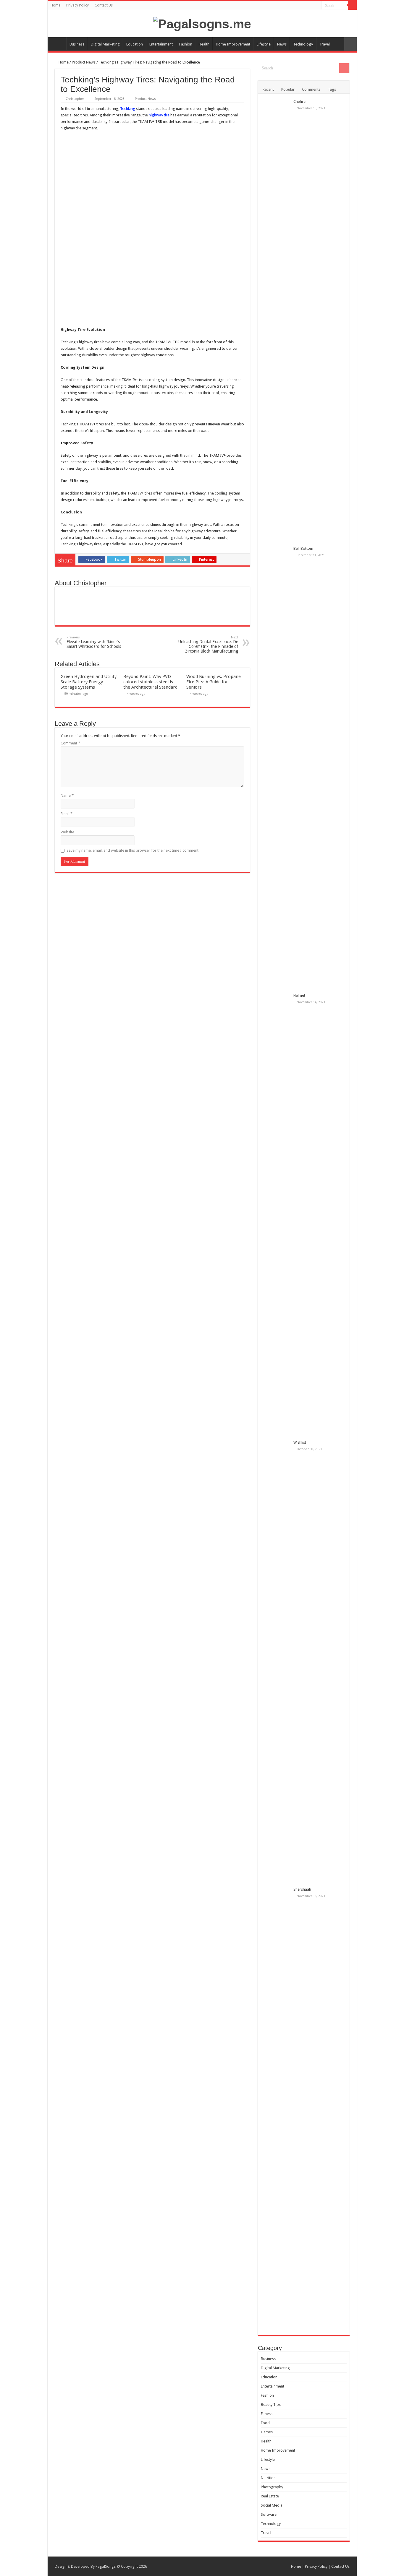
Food (265, 2423)
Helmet (299, 995)
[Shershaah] (276, 2108)
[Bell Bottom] (276, 767)
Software (269, 2514)
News (282, 44)
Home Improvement (233, 44)
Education (135, 44)
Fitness (267, 2414)
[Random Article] (350, 44)
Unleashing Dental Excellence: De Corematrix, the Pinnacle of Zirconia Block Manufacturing (208, 644)
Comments (311, 89)
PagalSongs (106, 2566)
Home (55, 5)
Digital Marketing (105, 44)
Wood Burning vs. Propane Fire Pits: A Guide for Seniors (214, 682)
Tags (332, 89)
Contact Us (104, 5)
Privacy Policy (77, 5)
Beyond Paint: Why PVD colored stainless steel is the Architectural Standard (150, 682)
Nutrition (268, 2478)
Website (67, 832)
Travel (325, 44)
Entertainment (161, 44)
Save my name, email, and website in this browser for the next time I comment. (133, 850)
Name (67, 795)
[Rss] (317, 6)
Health (204, 44)
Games (267, 2432)
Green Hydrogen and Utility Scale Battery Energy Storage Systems (89, 682)
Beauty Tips (271, 2405)
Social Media (272, 2505)
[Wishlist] (276, 1661)
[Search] (352, 5)
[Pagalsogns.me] (202, 23)
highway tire (159, 115)
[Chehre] (276, 321)
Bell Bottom (303, 548)
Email (67, 814)
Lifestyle (264, 44)
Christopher (75, 99)
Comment (70, 743)
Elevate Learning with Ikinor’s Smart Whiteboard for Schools (94, 642)
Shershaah (302, 1889)
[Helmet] (276, 1214)
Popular (288, 89)
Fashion (186, 44)
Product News (84, 62)
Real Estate (270, 2496)
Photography (272, 2487)
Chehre (299, 101)
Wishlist (300, 1442)
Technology (303, 44)
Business (77, 44)
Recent (268, 89)
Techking (128, 109)
